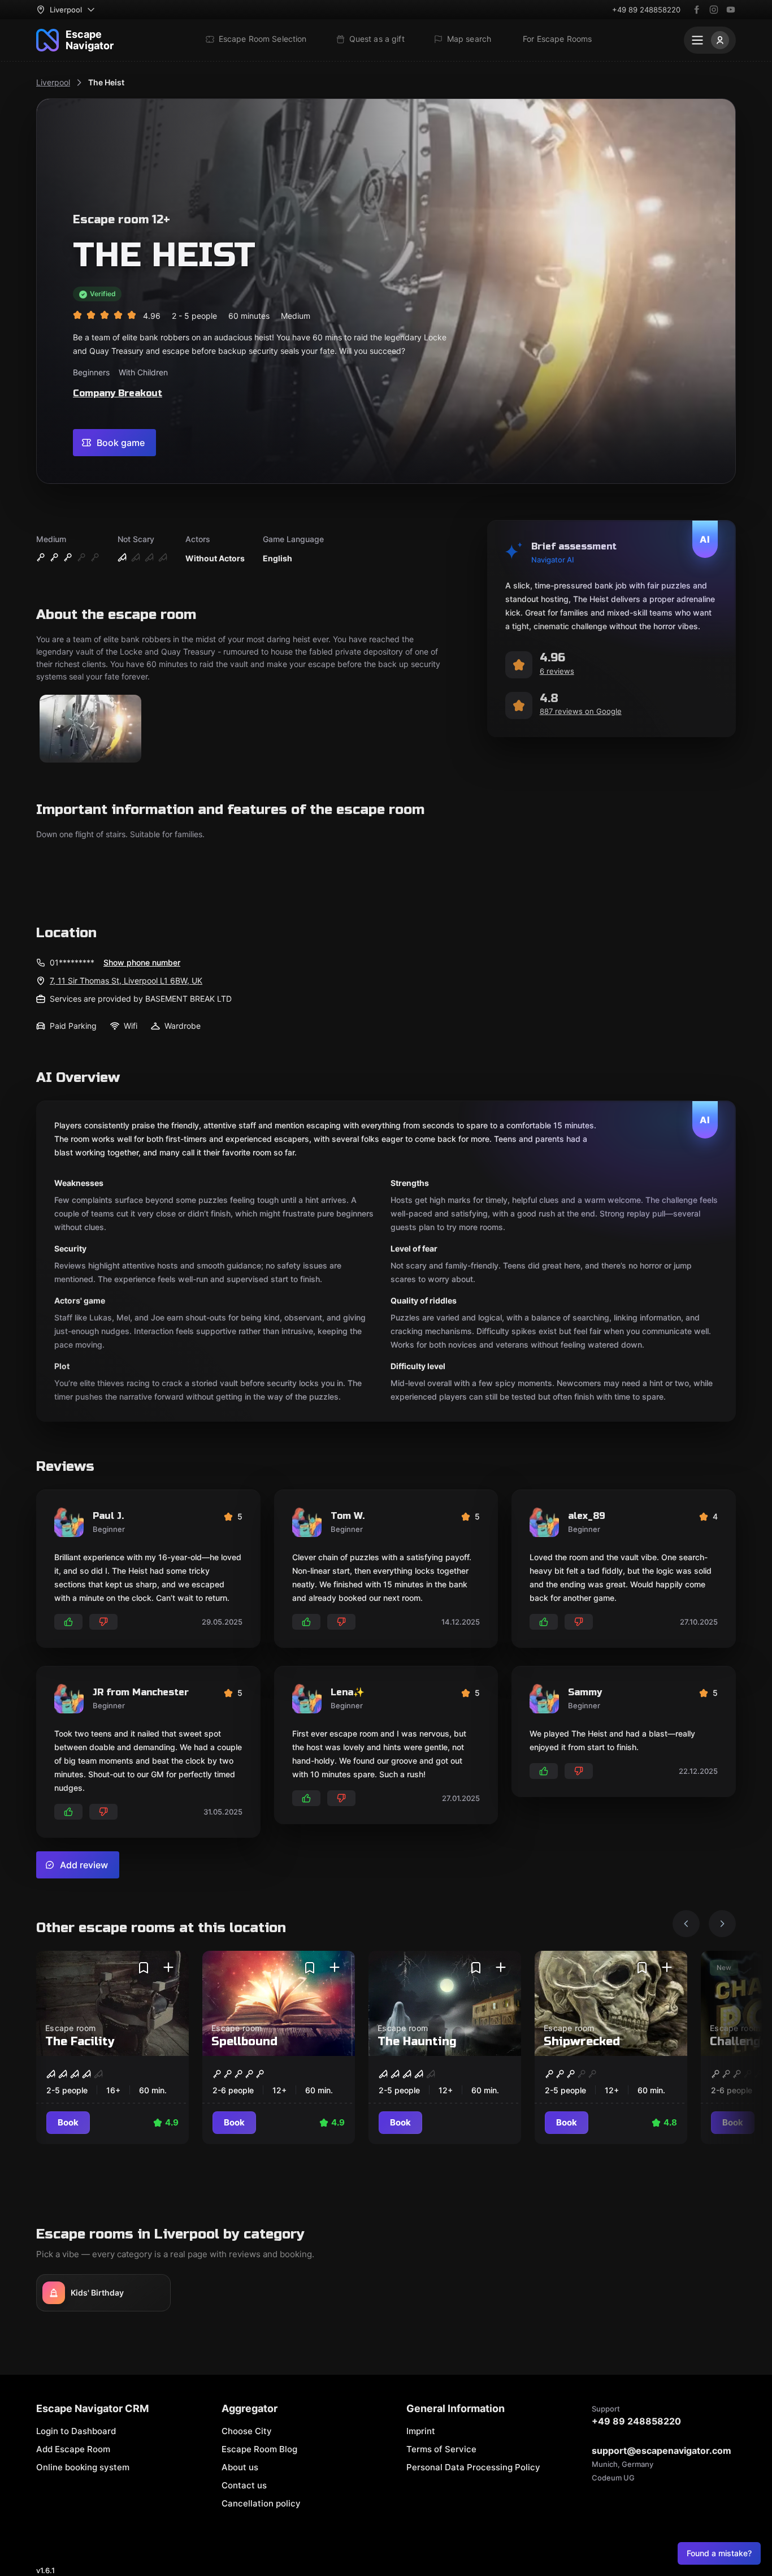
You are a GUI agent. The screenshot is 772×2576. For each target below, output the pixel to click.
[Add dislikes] (103, 1622)
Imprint (421, 2431)
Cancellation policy (261, 2503)
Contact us (244, 2485)
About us (240, 2467)
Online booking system (83, 2467)
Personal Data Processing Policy (473, 2467)
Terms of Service (441, 2449)
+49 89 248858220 (646, 10)
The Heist (106, 82)
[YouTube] (731, 10)
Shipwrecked (582, 2042)
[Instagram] (714, 10)
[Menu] (710, 40)
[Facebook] (697, 10)
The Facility (80, 2042)
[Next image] (722, 1924)
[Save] (144, 1968)
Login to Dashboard (76, 2431)
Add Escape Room (73, 2449)
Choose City (247, 2431)
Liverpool (53, 82)
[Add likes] (68, 1622)
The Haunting (417, 2042)
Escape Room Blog (259, 2449)
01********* (72, 962)
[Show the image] (90, 729)
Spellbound (244, 2042)
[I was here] (168, 1968)
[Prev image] (686, 1924)
